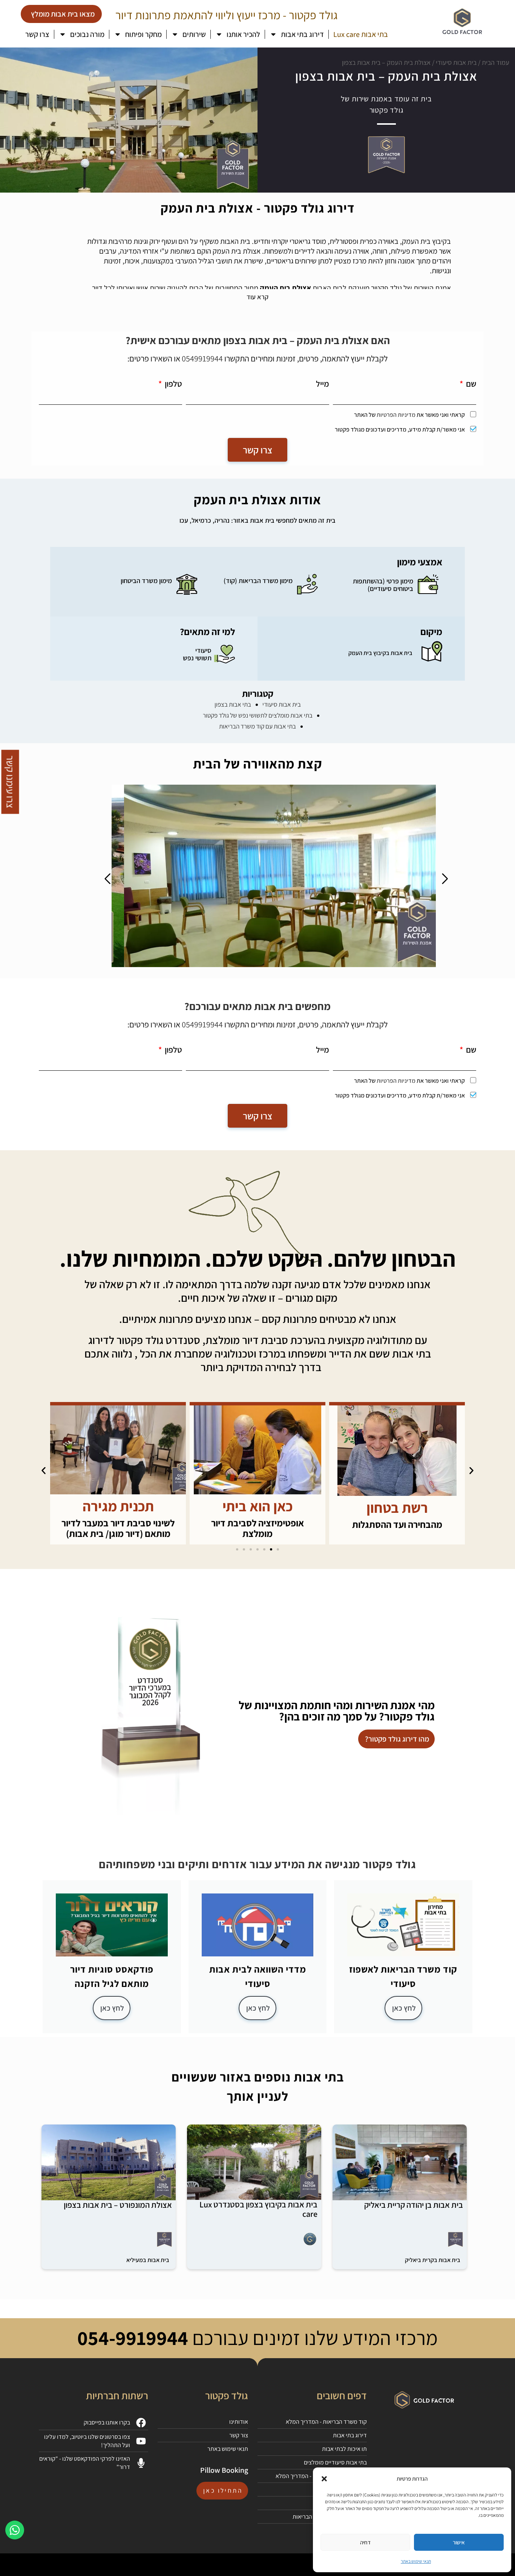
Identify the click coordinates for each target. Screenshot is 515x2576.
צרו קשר (37, 34)
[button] (324, 2479)
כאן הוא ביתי (397, 1506)
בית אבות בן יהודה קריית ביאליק (414, 2205)
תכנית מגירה (258, 1506)
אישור (459, 2542)
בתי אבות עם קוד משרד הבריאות (257, 726)
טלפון (173, 384)
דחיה (365, 2542)
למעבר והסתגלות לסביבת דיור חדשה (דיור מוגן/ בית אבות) (118, 1528)
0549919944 (202, 358)
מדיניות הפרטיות (396, 415)
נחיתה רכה (118, 1506)
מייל (323, 384)
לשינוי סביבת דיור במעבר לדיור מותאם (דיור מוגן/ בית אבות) (257, 1528)
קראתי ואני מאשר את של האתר (409, 415)
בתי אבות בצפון (233, 704)
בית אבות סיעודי (456, 62)
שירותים (194, 34)
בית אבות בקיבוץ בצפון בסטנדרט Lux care (258, 2209)
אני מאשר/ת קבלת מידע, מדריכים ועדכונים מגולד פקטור (400, 429)
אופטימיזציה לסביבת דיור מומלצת (397, 1528)
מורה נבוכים (87, 34)
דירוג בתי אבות (302, 34)
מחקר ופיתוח (143, 34)
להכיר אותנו (243, 34)
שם (470, 384)
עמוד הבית (496, 62)
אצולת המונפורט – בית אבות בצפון (118, 2205)
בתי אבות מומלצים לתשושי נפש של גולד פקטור (258, 715)
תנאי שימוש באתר (416, 2561)
